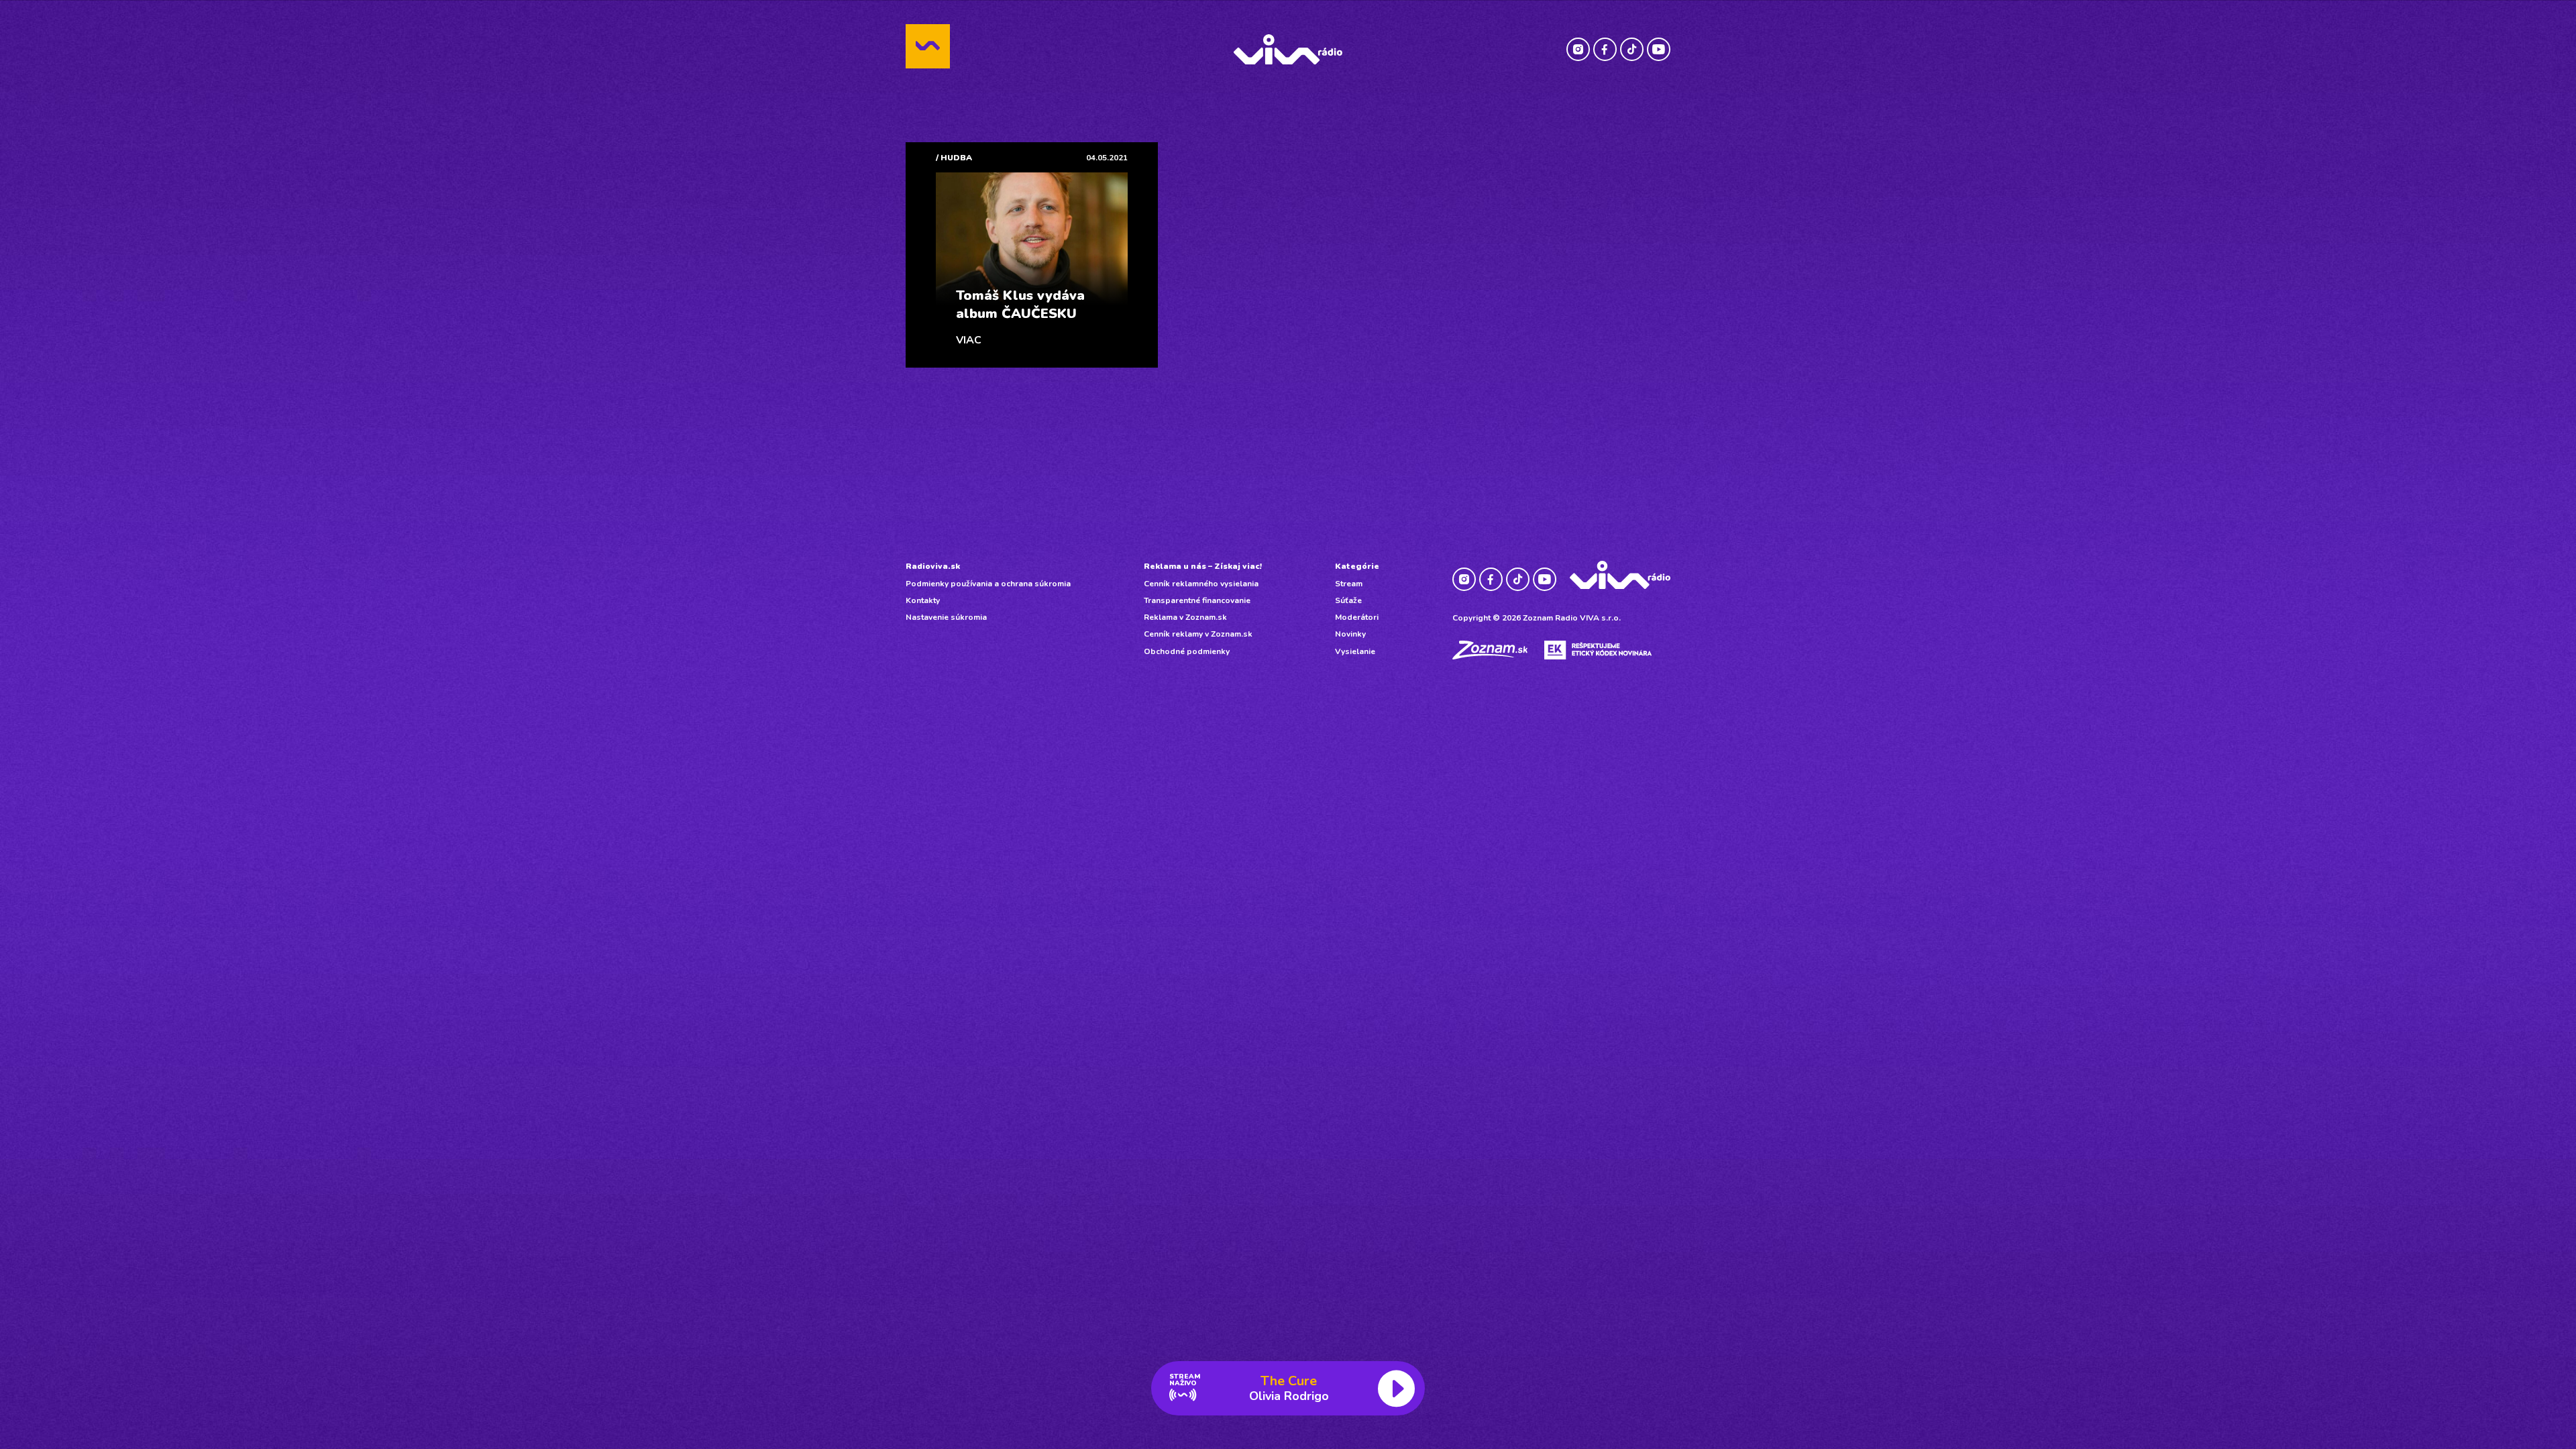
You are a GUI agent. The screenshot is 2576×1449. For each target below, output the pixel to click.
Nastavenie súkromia (946, 617)
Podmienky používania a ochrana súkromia (988, 584)
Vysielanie (1355, 651)
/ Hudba (954, 158)
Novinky (1350, 634)
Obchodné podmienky (1187, 651)
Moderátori (1357, 617)
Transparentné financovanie (1197, 600)
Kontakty (923, 600)
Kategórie (1357, 566)
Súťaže (1348, 600)
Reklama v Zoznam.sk (1185, 617)
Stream (1349, 584)
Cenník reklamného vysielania (1201, 584)
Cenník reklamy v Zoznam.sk (1198, 634)
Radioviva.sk (933, 566)
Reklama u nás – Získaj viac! (1203, 566)
